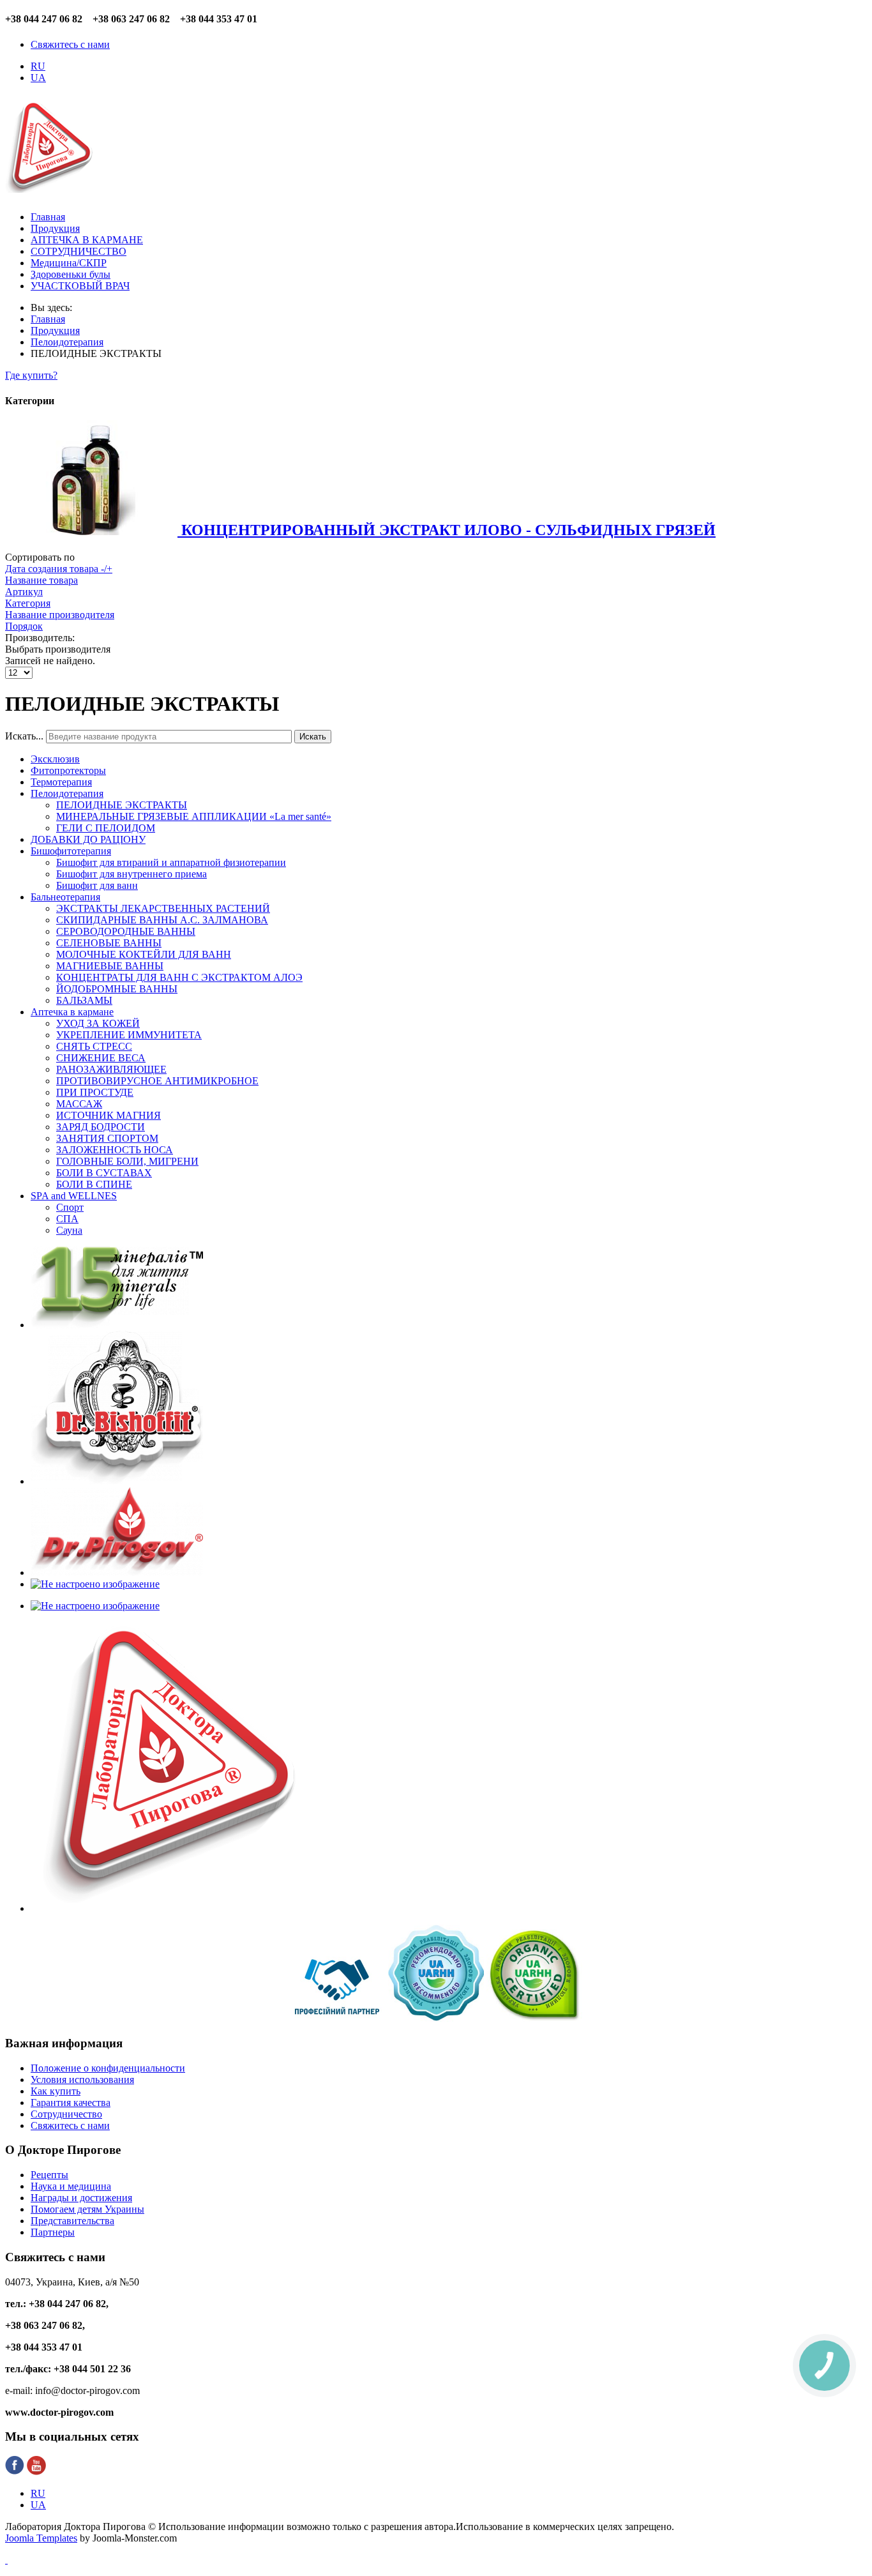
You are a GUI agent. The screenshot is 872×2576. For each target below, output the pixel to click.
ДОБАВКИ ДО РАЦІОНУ (88, 839)
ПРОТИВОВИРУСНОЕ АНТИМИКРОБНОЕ (157, 1081)
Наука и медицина (71, 2186)
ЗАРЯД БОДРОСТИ (101, 1127)
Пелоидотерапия (67, 793)
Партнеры (53, 2232)
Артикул (24, 592)
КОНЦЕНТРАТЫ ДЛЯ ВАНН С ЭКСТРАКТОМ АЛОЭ (179, 977)
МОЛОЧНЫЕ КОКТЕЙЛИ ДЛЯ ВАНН (144, 954)
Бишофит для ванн (97, 885)
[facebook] (15, 2472)
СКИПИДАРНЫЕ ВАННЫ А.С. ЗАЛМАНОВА (162, 920)
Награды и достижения (81, 2198)
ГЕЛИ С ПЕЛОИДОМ (106, 828)
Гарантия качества (71, 2102)
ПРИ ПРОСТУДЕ (95, 1092)
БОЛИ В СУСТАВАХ (104, 1173)
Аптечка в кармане (72, 1012)
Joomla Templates (41, 2538)
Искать (313, 737)
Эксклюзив (55, 759)
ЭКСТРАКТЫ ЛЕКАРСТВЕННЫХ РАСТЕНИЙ (163, 908)
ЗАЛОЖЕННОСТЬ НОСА (115, 1150)
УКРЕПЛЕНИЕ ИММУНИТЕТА (129, 1035)
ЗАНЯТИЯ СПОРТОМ (107, 1138)
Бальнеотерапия (65, 897)
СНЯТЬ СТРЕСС (94, 1046)
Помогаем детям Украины (87, 2209)
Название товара (41, 580)
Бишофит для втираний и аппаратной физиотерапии (171, 862)
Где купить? (31, 375)
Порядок (24, 626)
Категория (28, 603)
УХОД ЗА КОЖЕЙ (98, 1023)
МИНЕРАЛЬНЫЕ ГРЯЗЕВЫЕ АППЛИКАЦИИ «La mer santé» (194, 816)
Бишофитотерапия (71, 851)
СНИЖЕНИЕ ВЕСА (101, 1058)
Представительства (72, 2221)
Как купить (56, 2091)
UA (38, 78)
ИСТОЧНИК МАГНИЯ (109, 1115)
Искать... (24, 736)
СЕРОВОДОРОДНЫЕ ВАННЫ (126, 931)
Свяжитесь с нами (70, 44)
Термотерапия (61, 782)
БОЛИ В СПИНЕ (94, 1184)
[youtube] (36, 2472)
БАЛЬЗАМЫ (84, 1000)
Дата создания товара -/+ (59, 569)
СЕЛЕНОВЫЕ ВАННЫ (109, 943)
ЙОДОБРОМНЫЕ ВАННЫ (117, 989)
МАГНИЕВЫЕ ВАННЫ (110, 966)
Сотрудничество (66, 2114)
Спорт (70, 1207)
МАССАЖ (79, 1104)
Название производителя (60, 615)
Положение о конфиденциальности (108, 2068)
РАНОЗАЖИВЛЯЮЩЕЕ (111, 1069)
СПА (67, 1219)
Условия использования (82, 2080)
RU (38, 66)
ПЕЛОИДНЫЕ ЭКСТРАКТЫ (122, 805)
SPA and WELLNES (74, 1196)
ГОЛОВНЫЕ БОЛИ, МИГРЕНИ (127, 1161)
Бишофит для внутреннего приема (132, 874)
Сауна (69, 1230)
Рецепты (49, 2175)
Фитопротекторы (68, 770)
